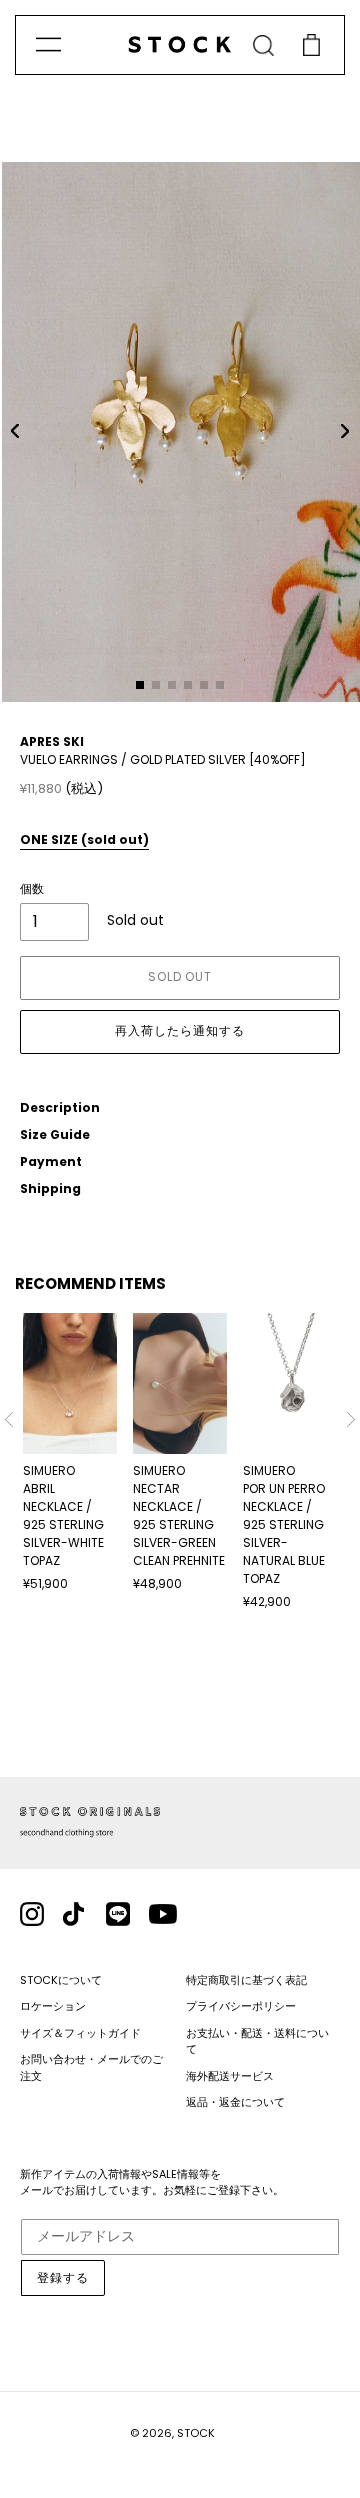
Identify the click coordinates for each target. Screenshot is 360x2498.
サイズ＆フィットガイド (80, 2033)
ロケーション (53, 2006)
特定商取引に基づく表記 (246, 1980)
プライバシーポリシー (241, 2006)
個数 (32, 888)
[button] (15, 431)
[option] (70, 1453)
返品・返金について (235, 2102)
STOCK (196, 2433)
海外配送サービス (230, 2076)
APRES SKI (52, 741)
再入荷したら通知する (180, 1030)
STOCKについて (61, 1980)
